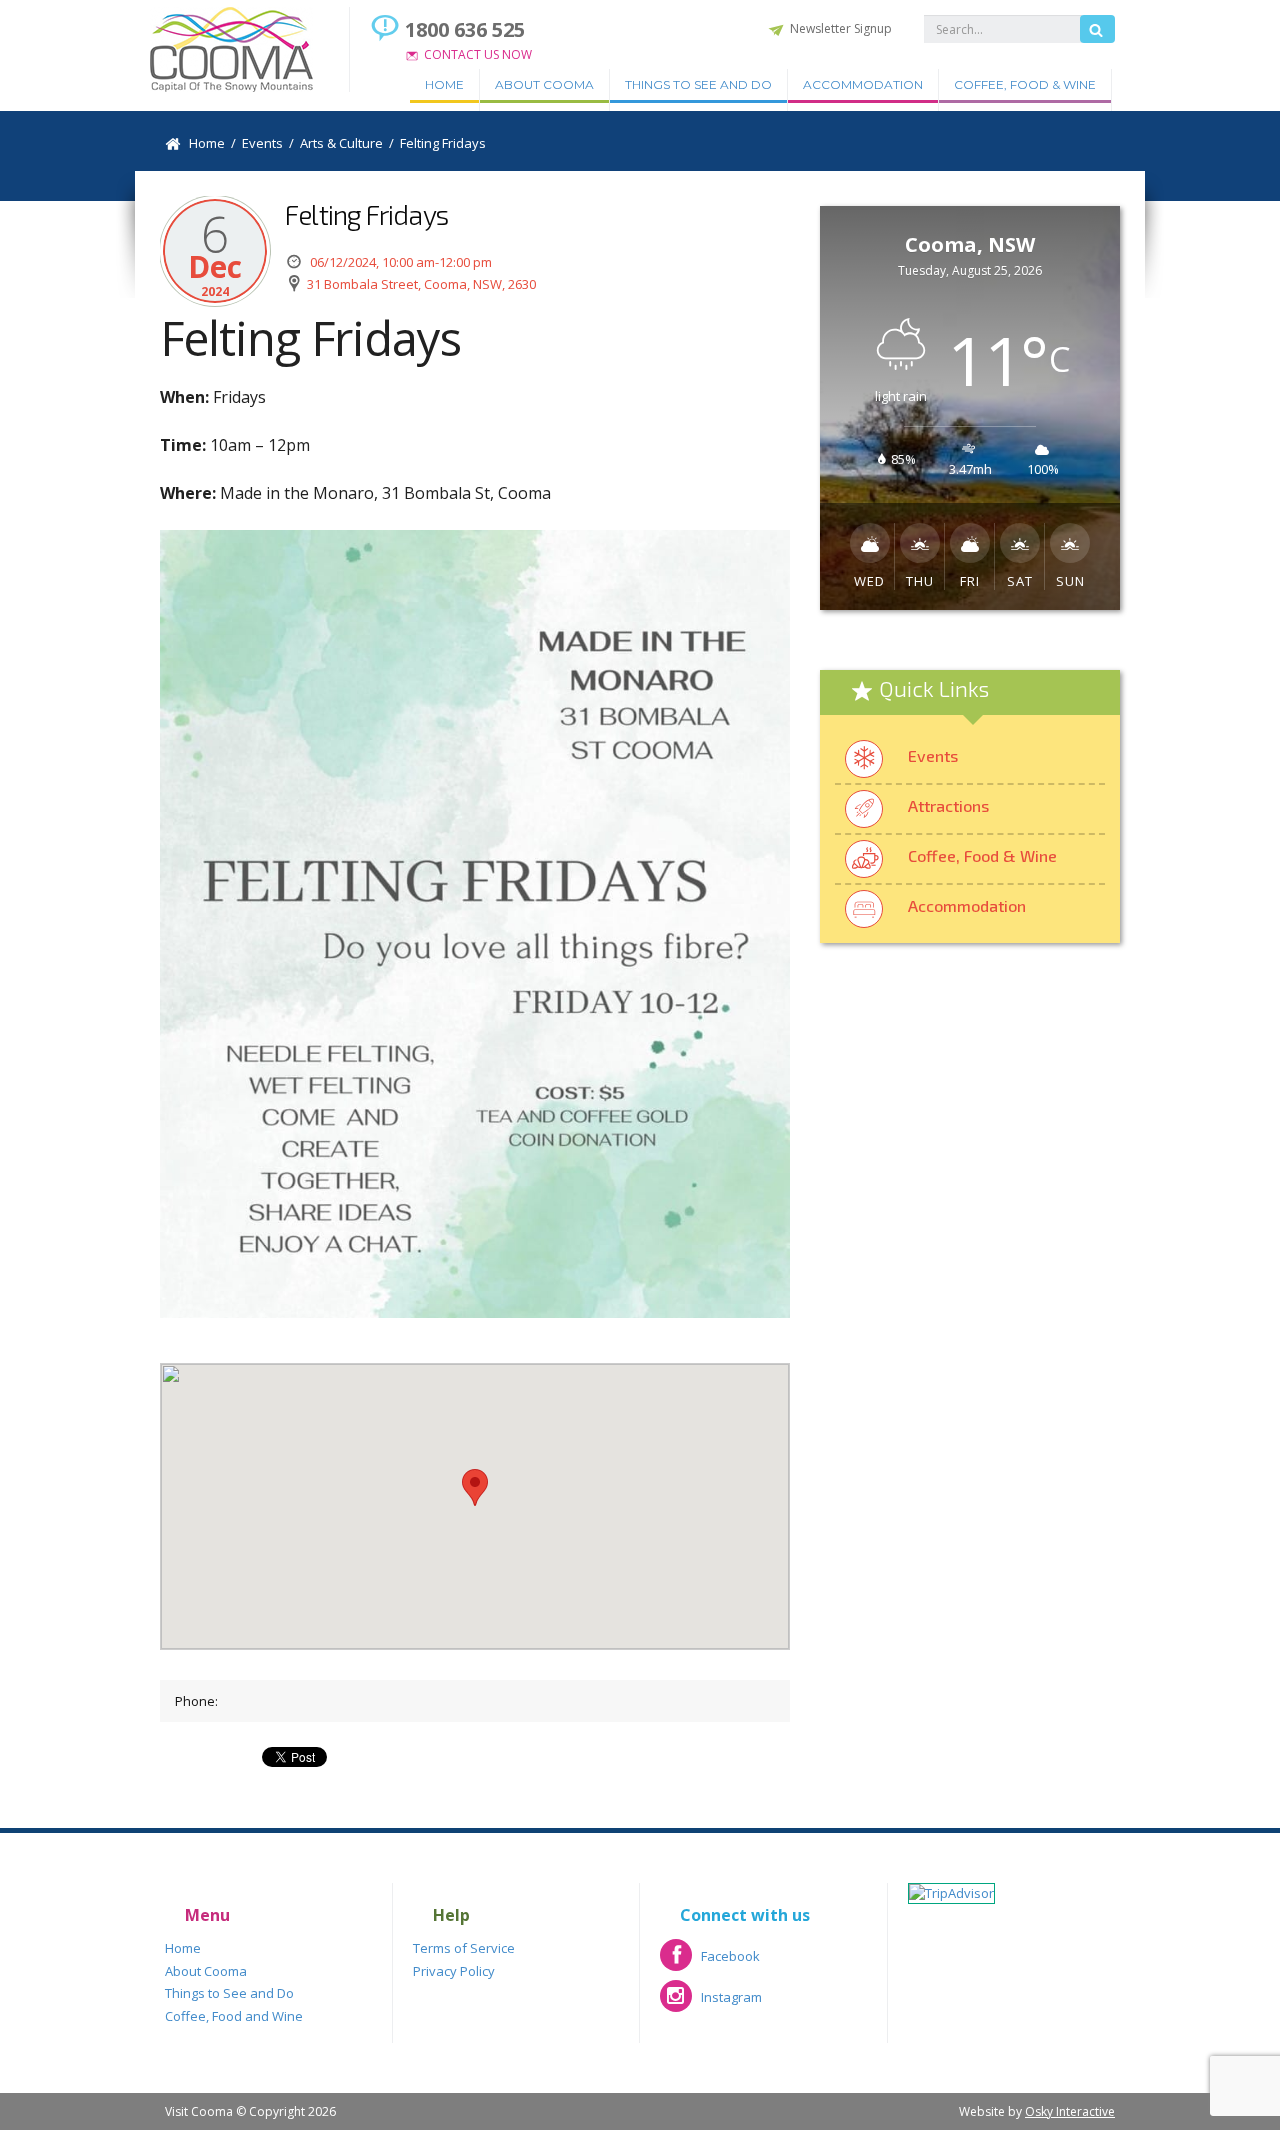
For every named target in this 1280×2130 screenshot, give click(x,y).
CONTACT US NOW (478, 54)
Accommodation (863, 84)
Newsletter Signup (841, 28)
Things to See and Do (698, 84)
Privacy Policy (454, 1971)
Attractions (948, 805)
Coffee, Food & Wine (1025, 84)
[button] (475, 1487)
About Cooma (544, 84)
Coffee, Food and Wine (234, 2016)
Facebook (710, 1962)
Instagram (711, 2003)
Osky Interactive (1070, 2111)
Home (444, 84)
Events (933, 755)
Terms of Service (464, 1948)
